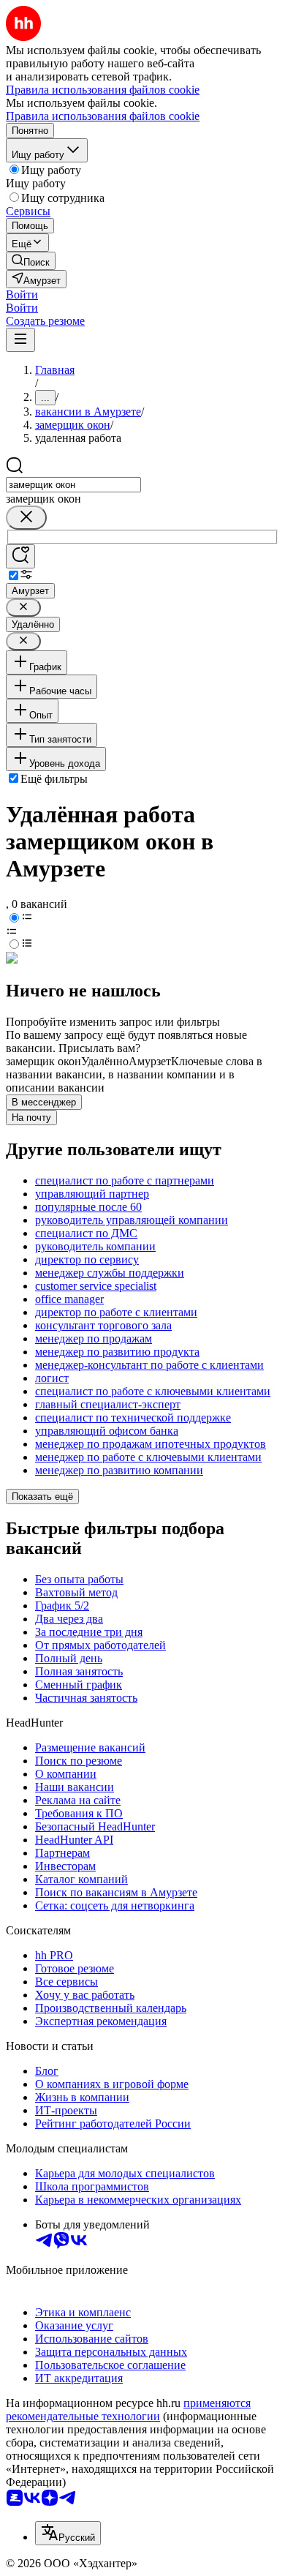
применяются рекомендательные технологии (128, 2410)
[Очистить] (26, 518)
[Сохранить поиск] (20, 556)
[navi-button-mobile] (20, 340)
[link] (31, 261)
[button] (22, 294)
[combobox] (73, 485)
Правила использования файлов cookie (103, 116)
